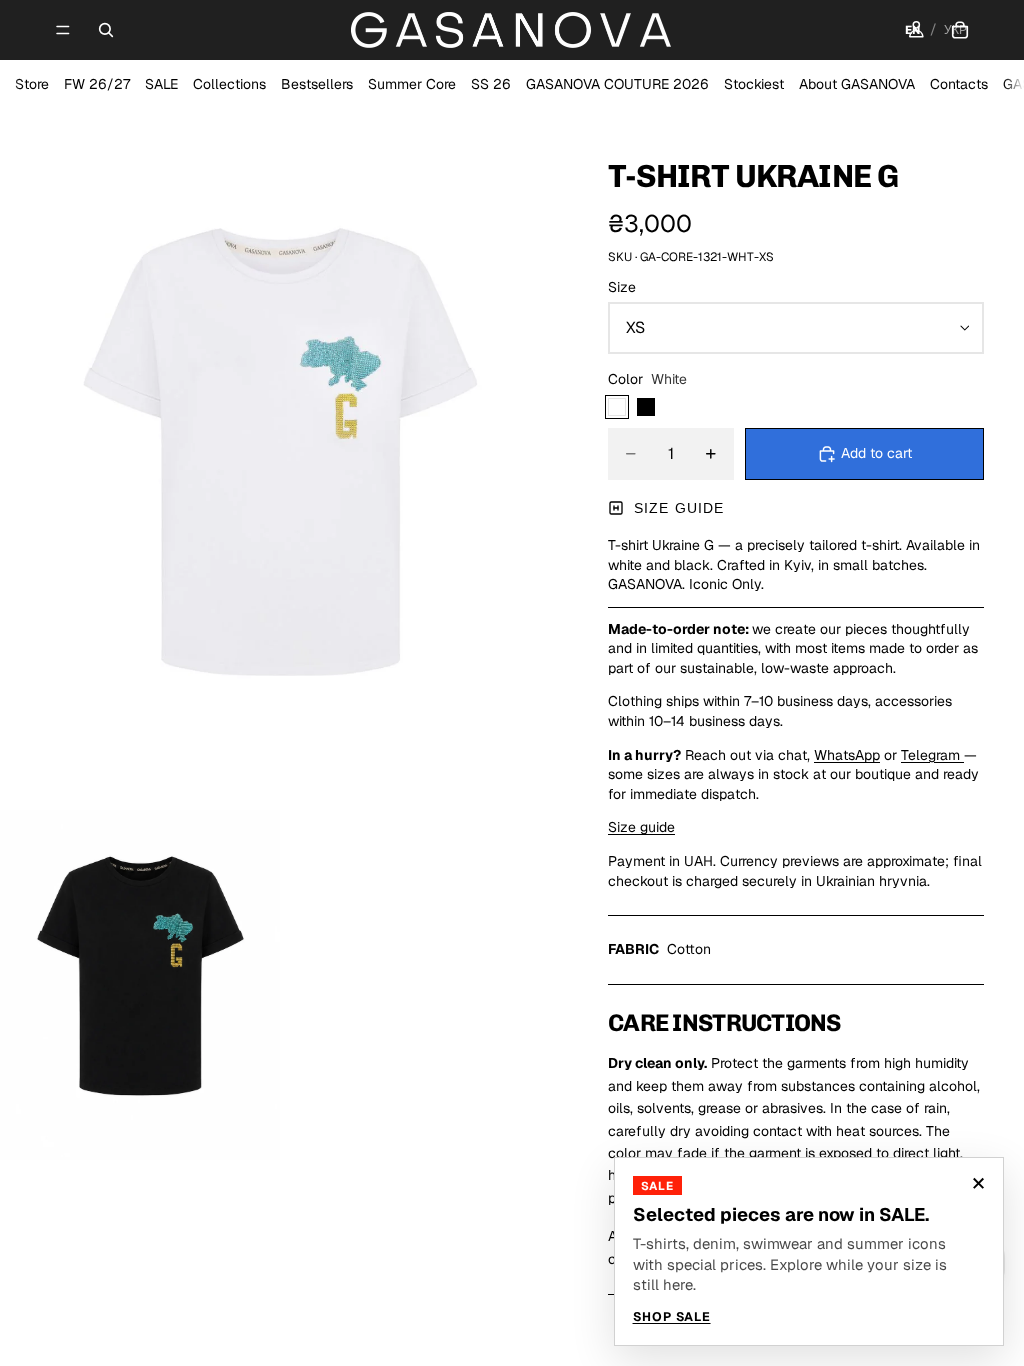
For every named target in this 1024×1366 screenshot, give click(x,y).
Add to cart (876, 453)
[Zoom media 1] (280, 460)
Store (32, 84)
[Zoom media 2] (140, 985)
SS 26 (491, 84)
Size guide (679, 508)
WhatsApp (847, 755)
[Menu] (63, 30)
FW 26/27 (97, 84)
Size (622, 287)
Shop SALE (672, 1317)
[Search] (106, 30)
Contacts (959, 84)
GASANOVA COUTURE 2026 (617, 84)
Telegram (932, 755)
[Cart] (960, 30)
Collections (229, 84)
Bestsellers (317, 84)
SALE (161, 84)
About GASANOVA (857, 84)
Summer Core (412, 84)
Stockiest (754, 84)
